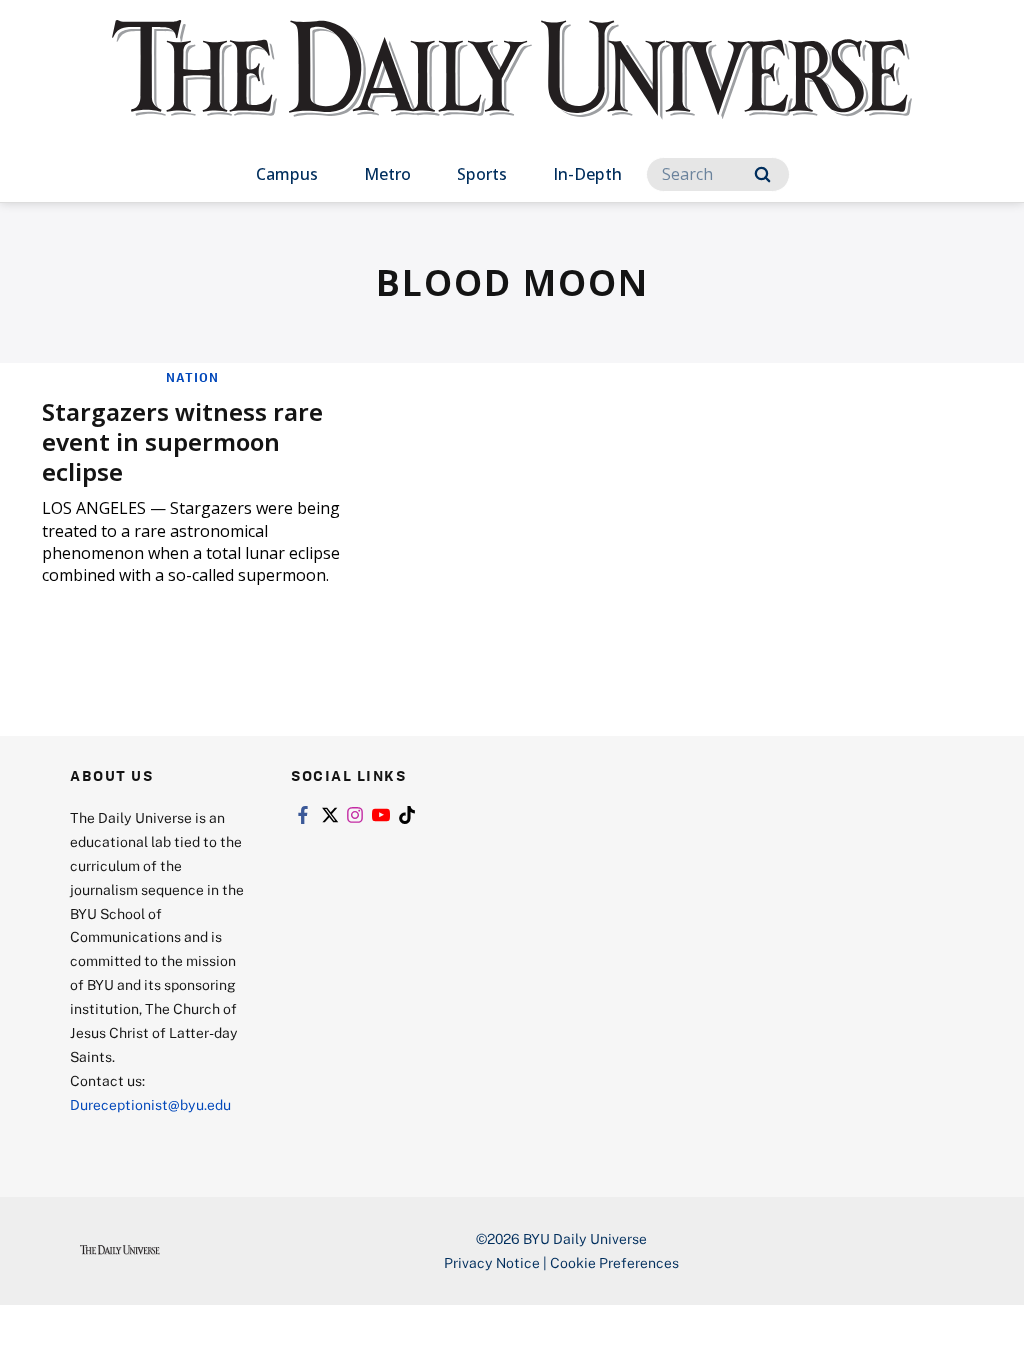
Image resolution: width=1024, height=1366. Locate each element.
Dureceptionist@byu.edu (150, 1104)
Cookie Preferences (614, 1262)
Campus (287, 174)
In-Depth (587, 174)
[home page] (512, 89)
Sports (482, 174)
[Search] (762, 174)
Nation (192, 377)
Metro (387, 174)
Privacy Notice (492, 1262)
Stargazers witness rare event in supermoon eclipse (182, 441)
